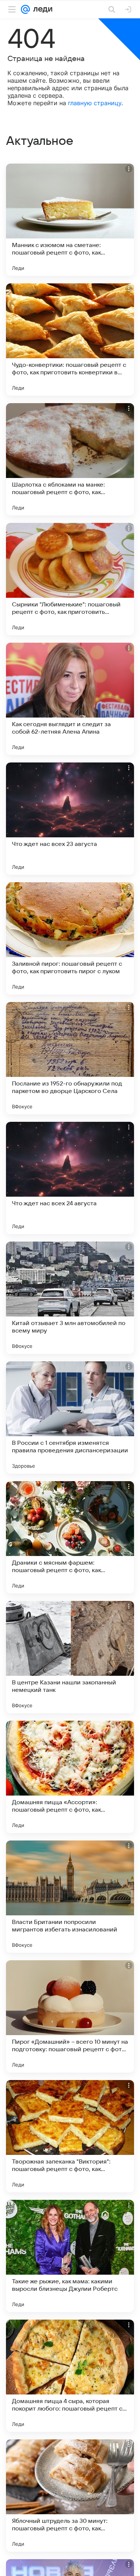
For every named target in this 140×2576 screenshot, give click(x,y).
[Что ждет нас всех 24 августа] (70, 1178)
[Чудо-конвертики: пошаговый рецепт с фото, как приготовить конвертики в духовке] (70, 339)
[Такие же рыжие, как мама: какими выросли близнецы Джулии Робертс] (70, 2256)
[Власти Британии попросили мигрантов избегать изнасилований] (70, 1897)
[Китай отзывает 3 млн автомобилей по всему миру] (70, 1298)
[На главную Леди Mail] (41, 9)
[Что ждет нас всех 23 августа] (70, 819)
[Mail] (25, 9)
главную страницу (95, 103)
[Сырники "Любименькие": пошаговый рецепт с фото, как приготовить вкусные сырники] (70, 579)
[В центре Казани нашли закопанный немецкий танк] (70, 1657)
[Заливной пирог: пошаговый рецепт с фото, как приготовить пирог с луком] (70, 938)
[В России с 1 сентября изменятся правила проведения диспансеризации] (70, 1418)
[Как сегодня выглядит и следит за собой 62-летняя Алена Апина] (70, 699)
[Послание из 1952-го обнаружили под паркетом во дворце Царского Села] (70, 1058)
